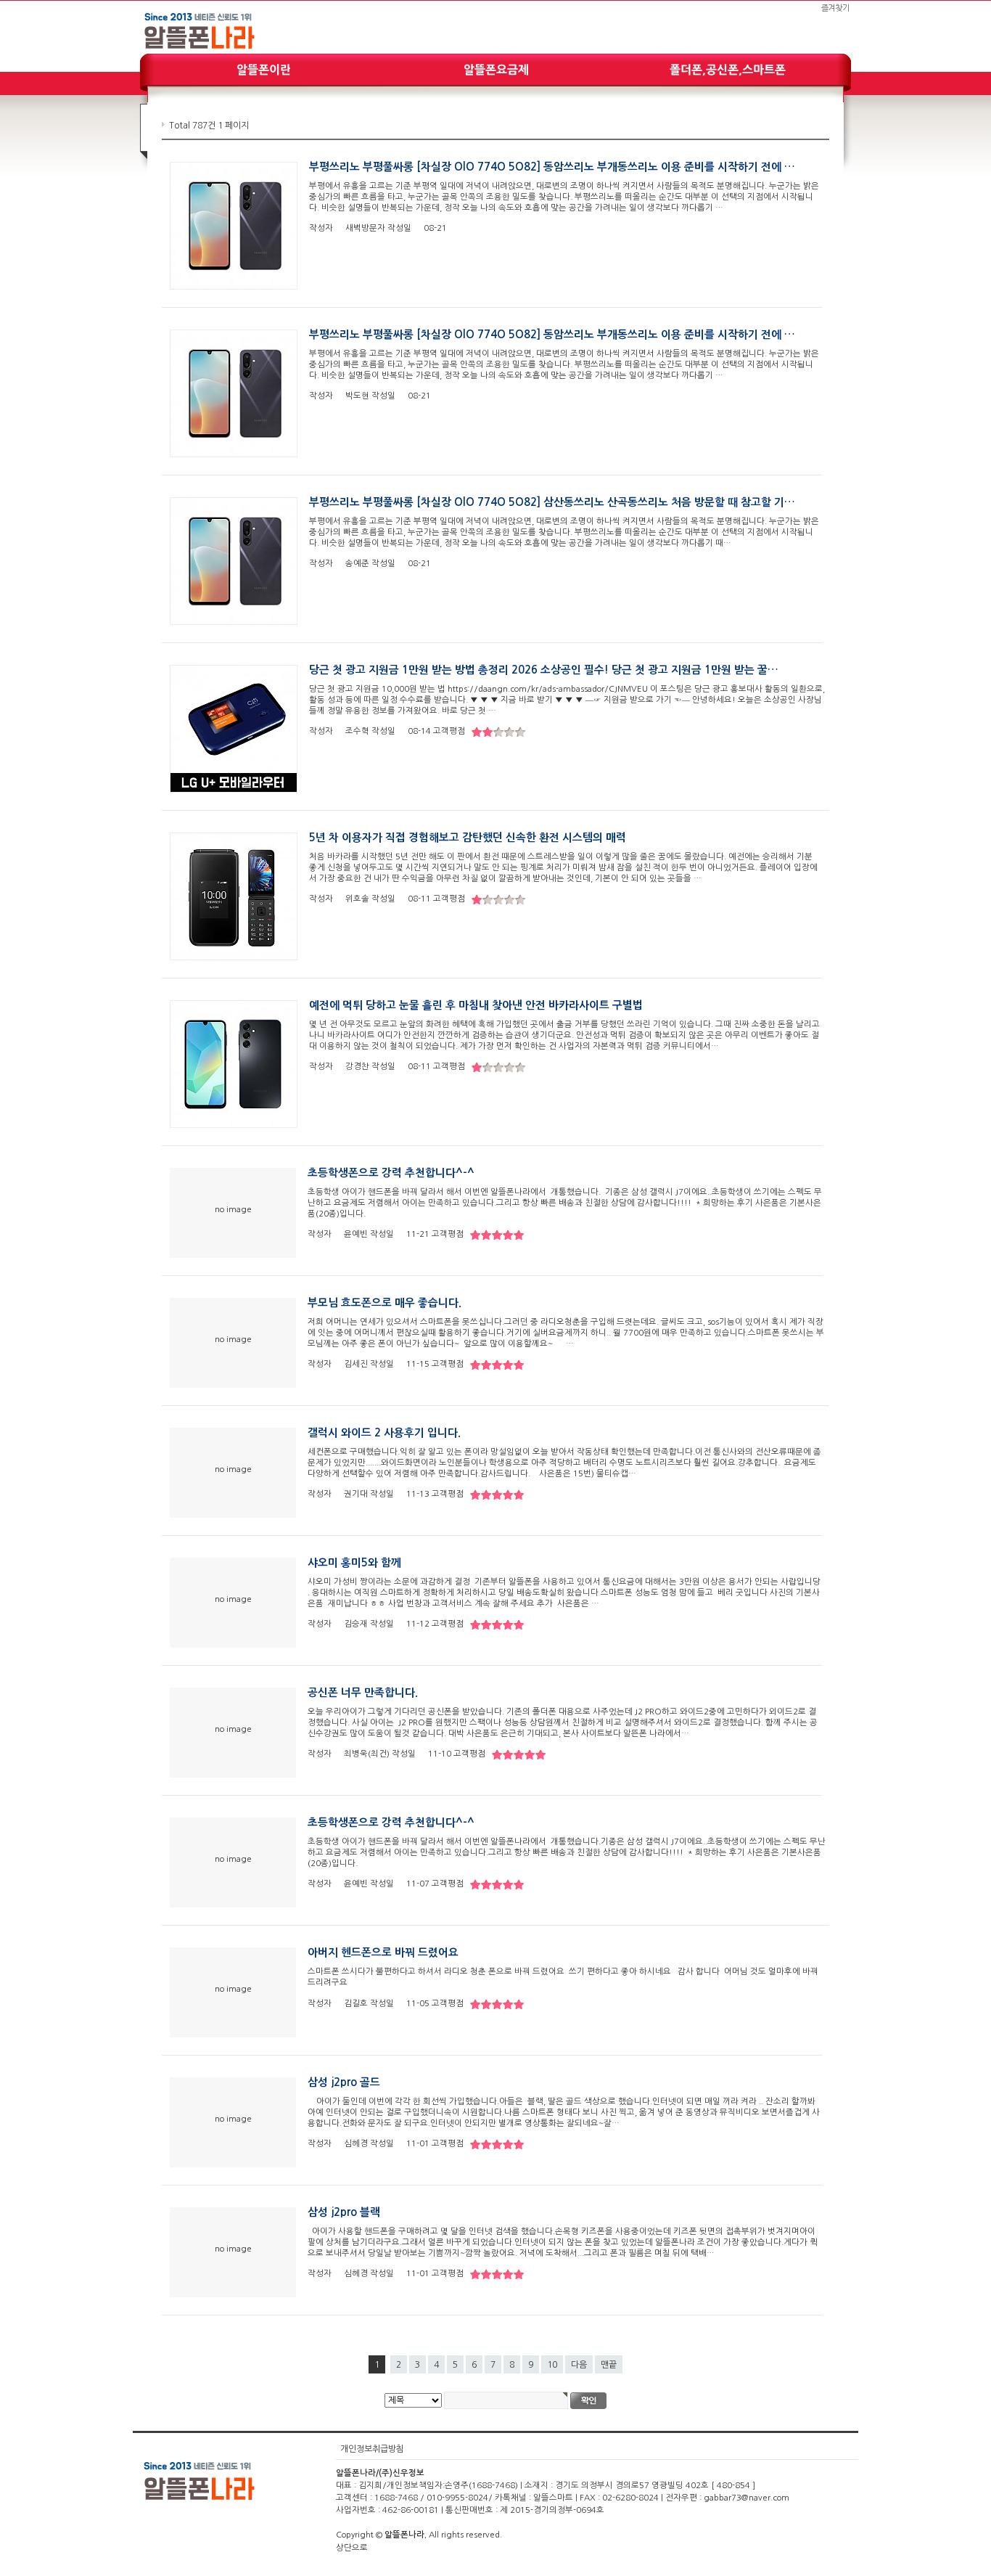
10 (552, 2365)
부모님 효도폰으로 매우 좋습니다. (385, 1303)
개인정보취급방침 (372, 2449)
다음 (579, 2365)
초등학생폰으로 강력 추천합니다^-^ (391, 1173)
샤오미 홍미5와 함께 (354, 1563)
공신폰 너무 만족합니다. (363, 1693)
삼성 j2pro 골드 (344, 2082)
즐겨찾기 (835, 8)
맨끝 (609, 2365)
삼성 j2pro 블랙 (344, 2212)
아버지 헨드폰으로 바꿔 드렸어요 (383, 1953)
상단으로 (352, 2548)
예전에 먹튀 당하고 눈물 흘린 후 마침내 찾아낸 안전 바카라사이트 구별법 (476, 1005)
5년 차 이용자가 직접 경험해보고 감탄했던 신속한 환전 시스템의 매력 (468, 838)
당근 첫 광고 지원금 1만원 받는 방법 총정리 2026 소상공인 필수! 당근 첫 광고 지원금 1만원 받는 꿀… (544, 670)
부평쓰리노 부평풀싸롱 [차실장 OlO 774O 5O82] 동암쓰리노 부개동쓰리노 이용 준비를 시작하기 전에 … (552, 167)
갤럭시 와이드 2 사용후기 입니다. (384, 1433)
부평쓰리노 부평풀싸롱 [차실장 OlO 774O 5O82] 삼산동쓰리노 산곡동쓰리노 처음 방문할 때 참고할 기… (552, 502)
